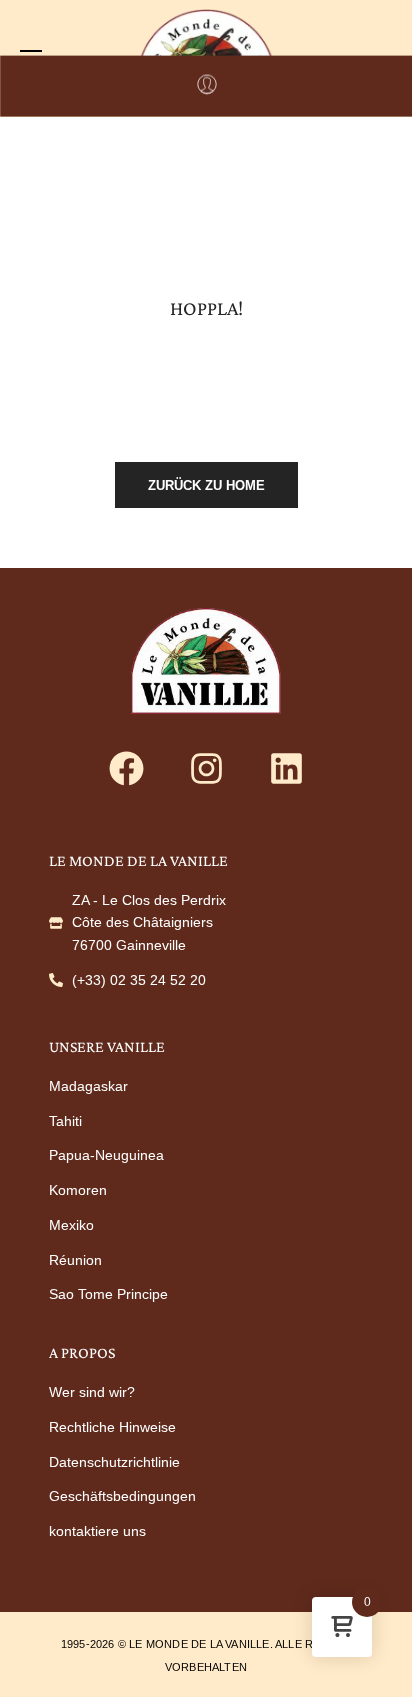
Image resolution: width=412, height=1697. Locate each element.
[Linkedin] (286, 769)
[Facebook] (126, 769)
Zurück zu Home (206, 485)
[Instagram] (206, 769)
